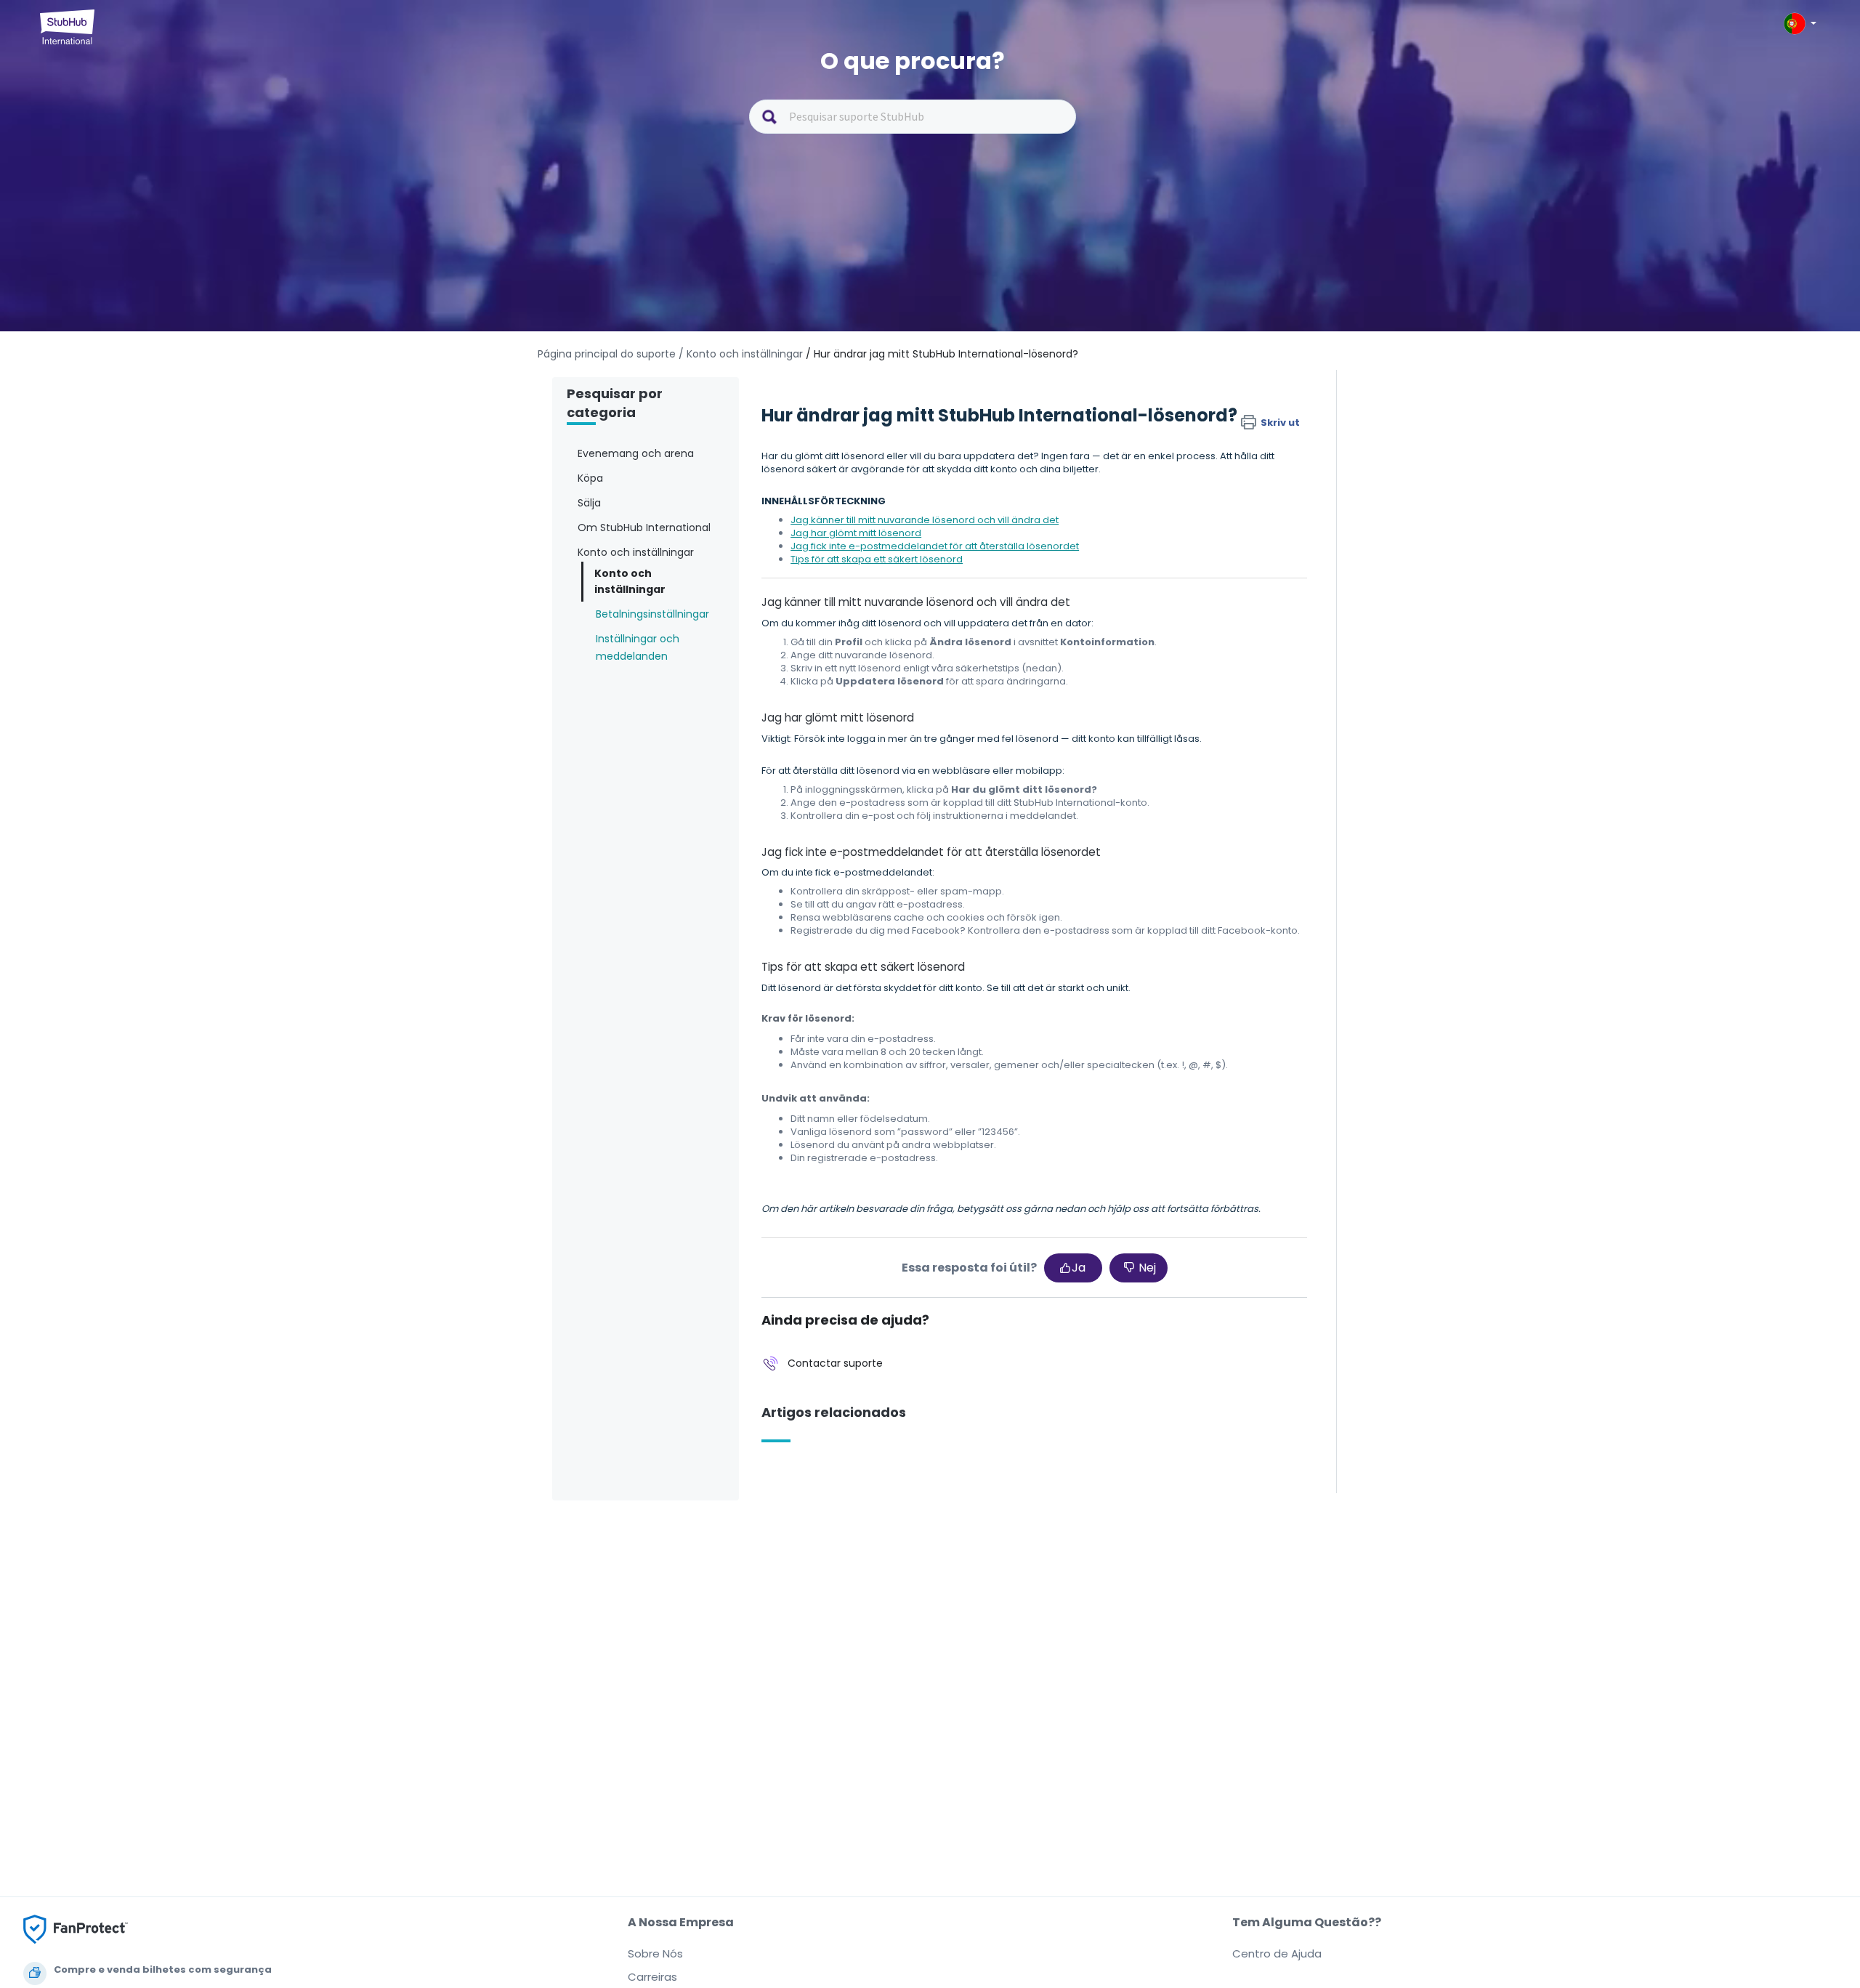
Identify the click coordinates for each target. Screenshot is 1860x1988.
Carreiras (652, 1977)
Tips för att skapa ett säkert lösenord (877, 559)
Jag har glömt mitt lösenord (856, 533)
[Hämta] (903, 827)
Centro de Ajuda (1277, 1953)
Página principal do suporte (608, 354)
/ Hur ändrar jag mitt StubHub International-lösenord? (942, 354)
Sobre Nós (655, 1953)
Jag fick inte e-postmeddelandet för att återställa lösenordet (935, 546)
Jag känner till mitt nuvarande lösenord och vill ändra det (925, 520)
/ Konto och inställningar (741, 354)
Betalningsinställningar (652, 614)
